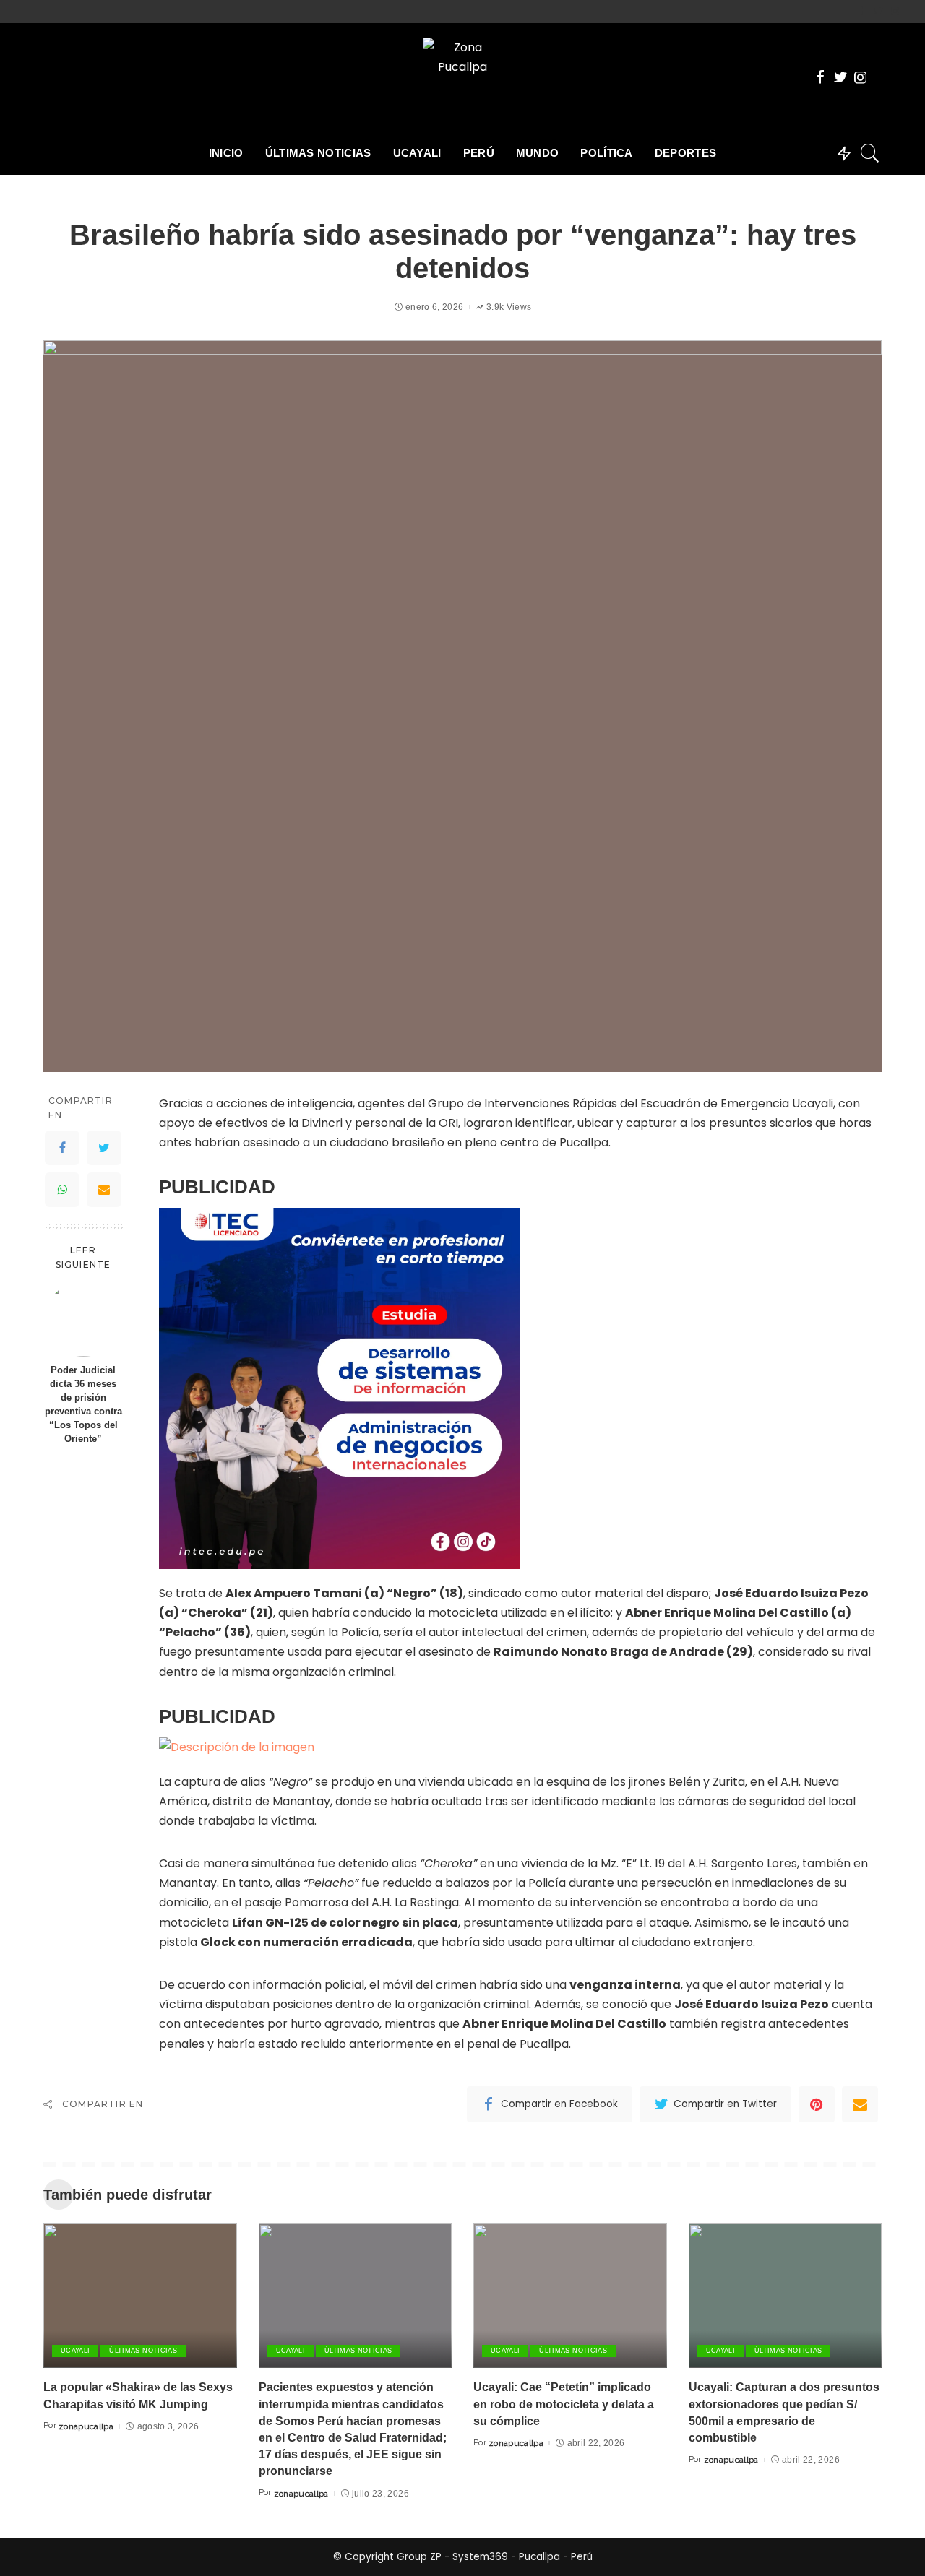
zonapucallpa (86, 2426)
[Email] (104, 1190)
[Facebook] (862, 12)
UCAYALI (75, 2351)
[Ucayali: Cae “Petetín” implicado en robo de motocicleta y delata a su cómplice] (570, 2296)
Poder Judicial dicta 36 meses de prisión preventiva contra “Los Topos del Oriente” (83, 1404)
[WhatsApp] (62, 1190)
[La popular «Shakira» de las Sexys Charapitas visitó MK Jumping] (140, 2296)
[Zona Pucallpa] (462, 77)
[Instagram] (895, 12)
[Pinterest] (817, 2104)
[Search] (870, 153)
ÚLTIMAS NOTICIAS (143, 2351)
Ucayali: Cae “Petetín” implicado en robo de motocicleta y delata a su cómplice (564, 2404)
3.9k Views (509, 307)
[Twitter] (878, 12)
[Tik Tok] (907, 12)
